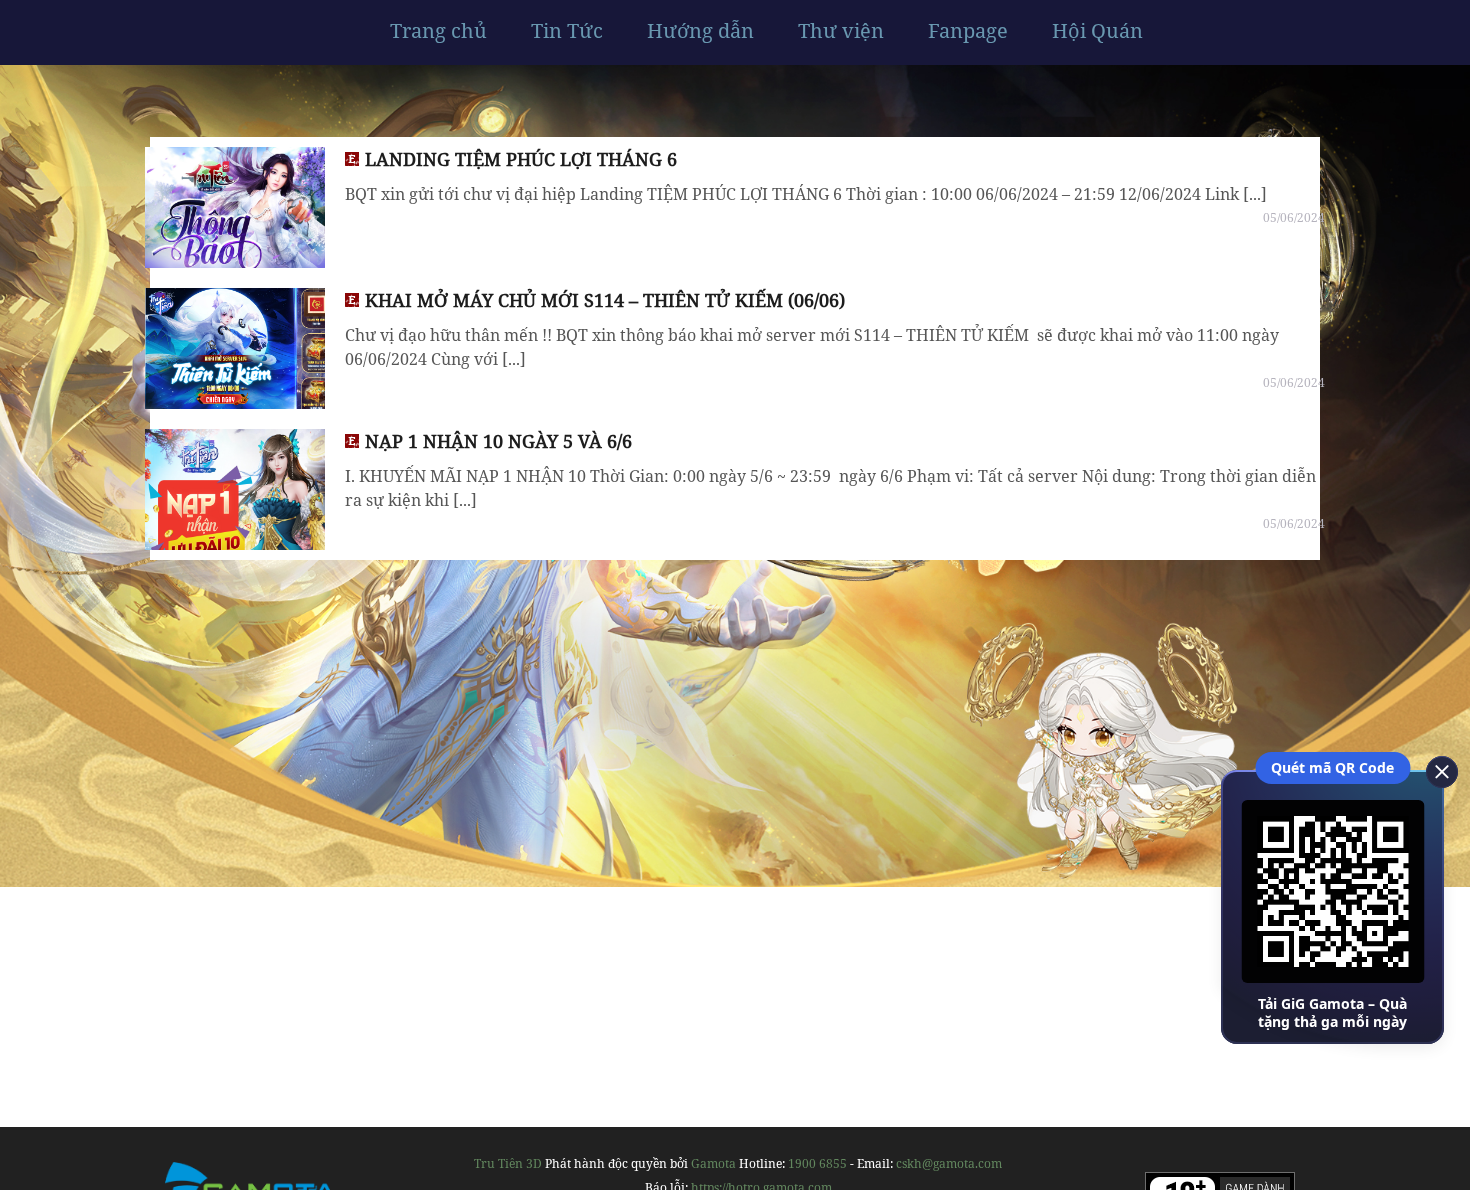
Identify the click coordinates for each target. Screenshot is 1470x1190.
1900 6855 (817, 1163)
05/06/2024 (1294, 217)
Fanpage (968, 31)
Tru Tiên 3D (508, 1163)
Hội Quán (1097, 31)
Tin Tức (567, 31)
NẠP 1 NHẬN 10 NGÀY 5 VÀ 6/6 (498, 441)
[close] (1435, 770)
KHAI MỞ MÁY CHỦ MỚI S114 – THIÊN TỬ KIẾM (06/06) (605, 300)
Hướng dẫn (700, 31)
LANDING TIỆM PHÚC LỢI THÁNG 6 (521, 159)
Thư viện (841, 31)
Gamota (713, 1163)
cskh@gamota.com (949, 1163)
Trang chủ (438, 31)
